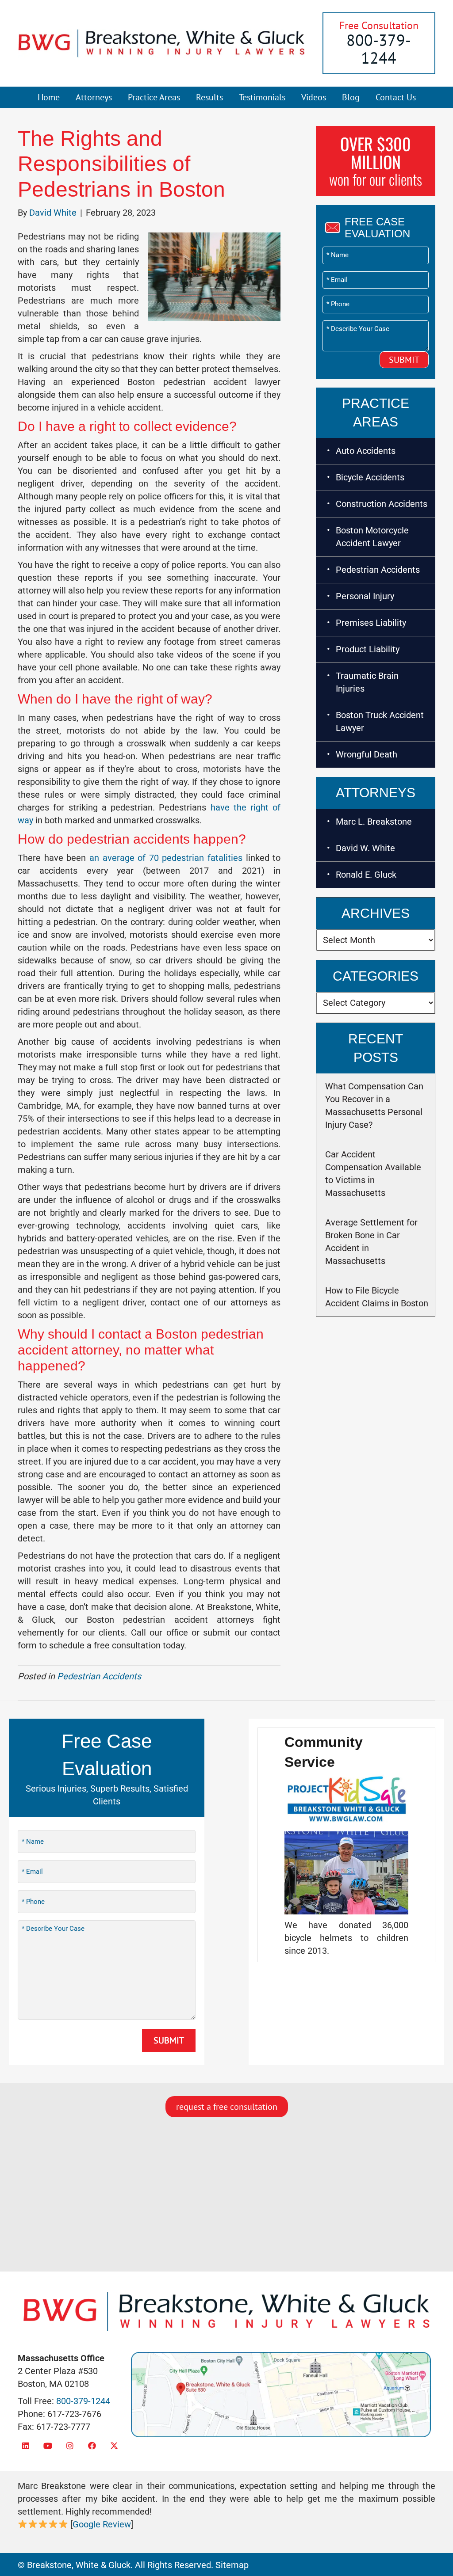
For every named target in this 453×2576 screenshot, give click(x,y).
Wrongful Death (367, 754)
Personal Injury (365, 596)
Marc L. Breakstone (374, 822)
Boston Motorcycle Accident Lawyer (372, 537)
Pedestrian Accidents (99, 1676)
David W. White (365, 848)
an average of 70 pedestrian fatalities (166, 858)
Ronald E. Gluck (366, 875)
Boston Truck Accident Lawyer (380, 721)
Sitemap (232, 2565)
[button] (25, 2445)
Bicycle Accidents (370, 477)
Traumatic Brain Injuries (367, 682)
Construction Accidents (382, 504)
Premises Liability (371, 623)
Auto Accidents (366, 451)
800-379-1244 (379, 49)
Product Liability (368, 649)
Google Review (102, 2524)
